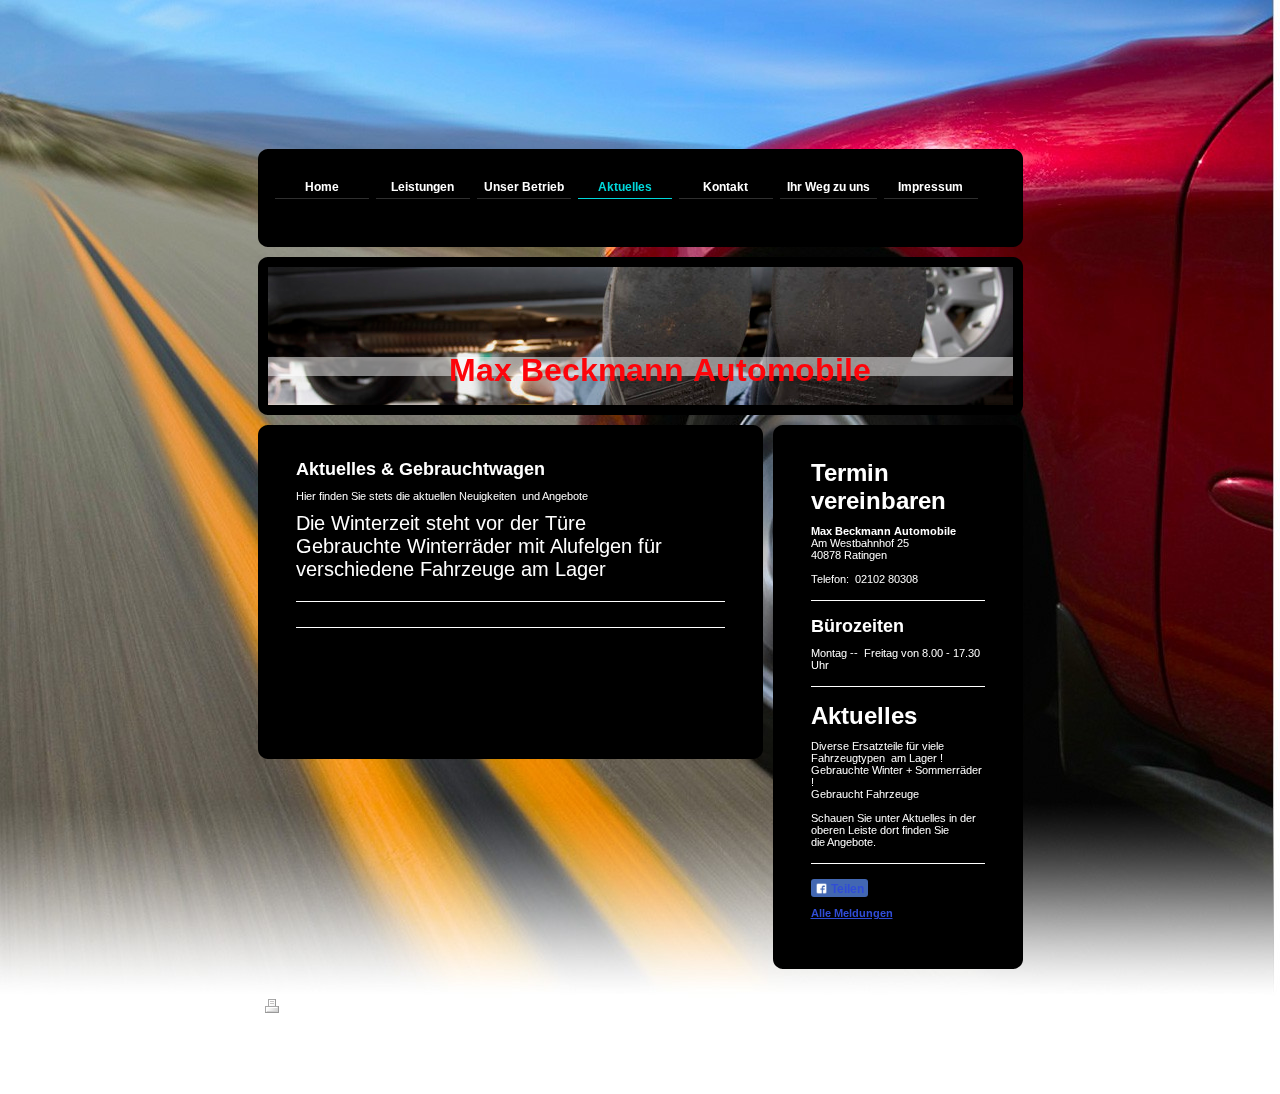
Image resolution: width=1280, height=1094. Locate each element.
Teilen (846, 889)
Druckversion (321, 1009)
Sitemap (386, 1009)
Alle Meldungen (852, 913)
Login (1000, 1006)
